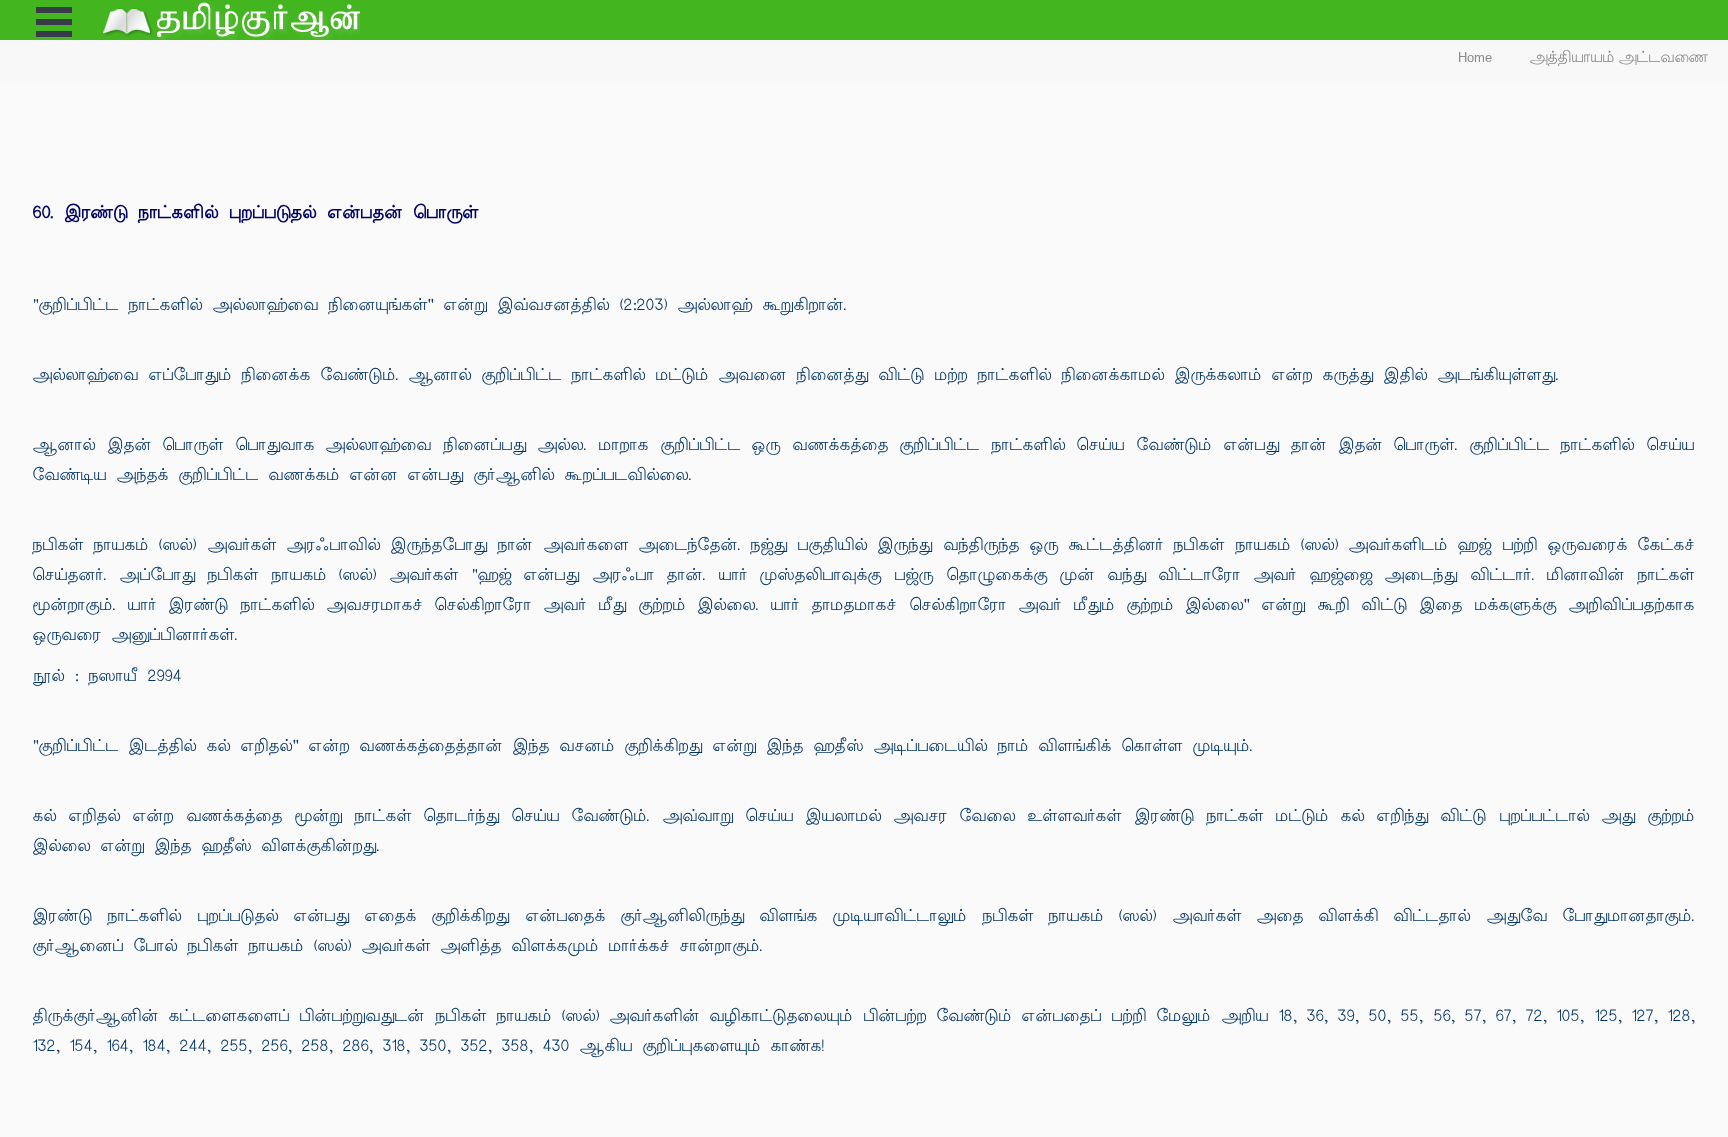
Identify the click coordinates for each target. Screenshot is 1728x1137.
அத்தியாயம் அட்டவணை (1619, 57)
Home (1475, 57)
